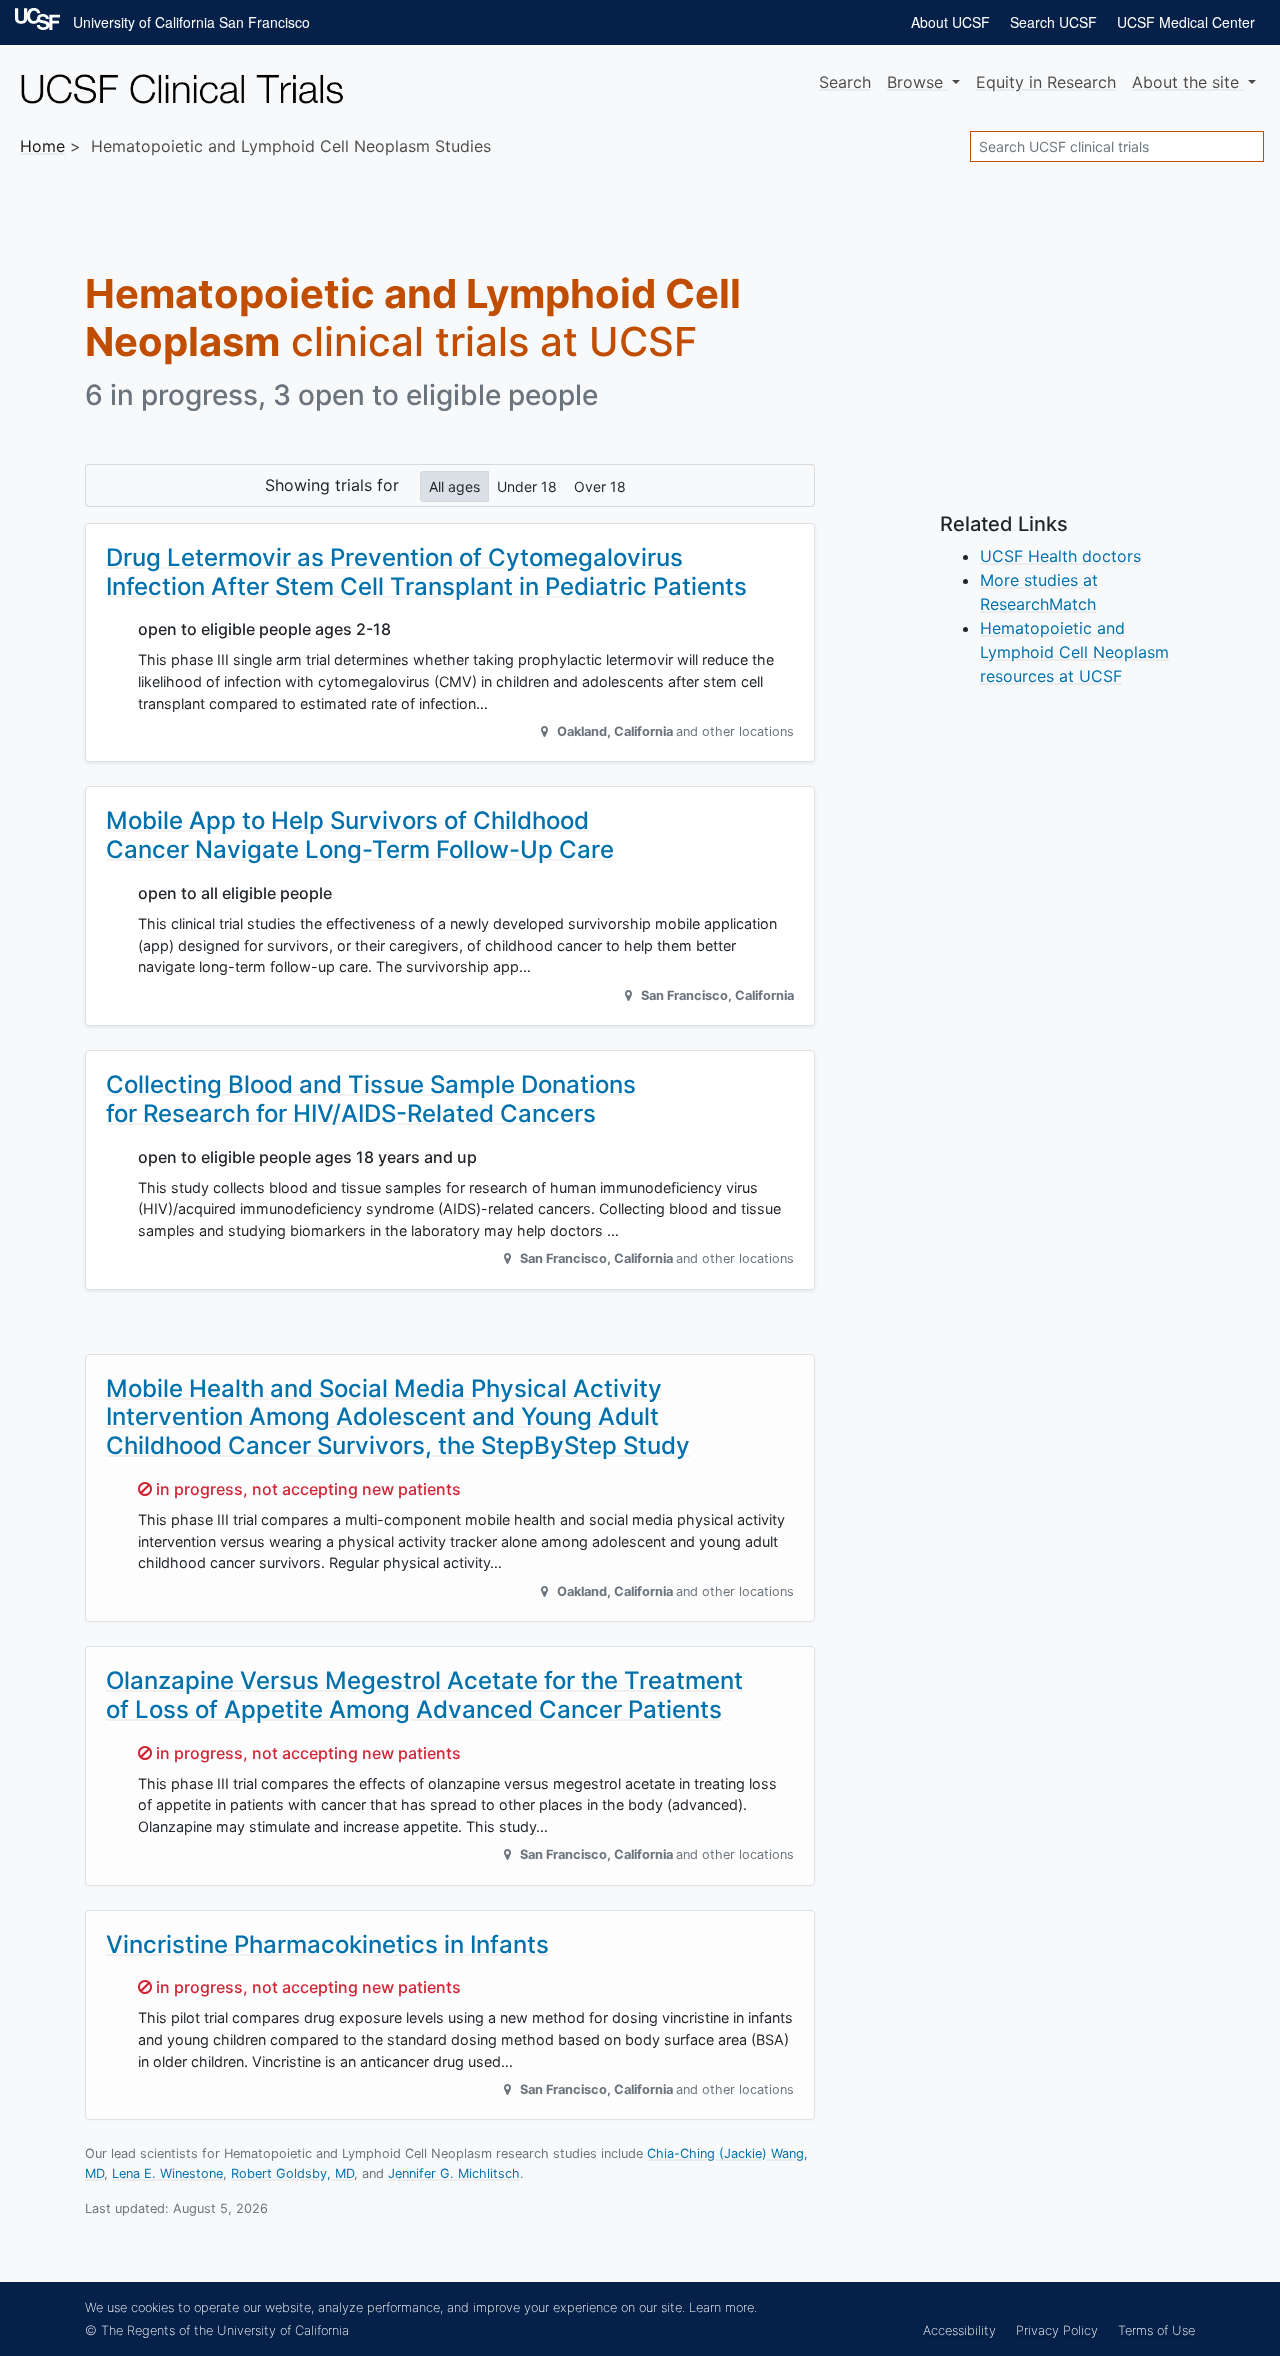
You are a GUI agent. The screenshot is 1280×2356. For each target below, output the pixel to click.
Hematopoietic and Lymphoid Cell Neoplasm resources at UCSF (1074, 652)
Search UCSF (1053, 22)
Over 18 (600, 486)
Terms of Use (1156, 2330)
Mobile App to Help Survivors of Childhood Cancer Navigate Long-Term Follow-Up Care (360, 835)
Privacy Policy (1057, 2330)
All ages (454, 486)
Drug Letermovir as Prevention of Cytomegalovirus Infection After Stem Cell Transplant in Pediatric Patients (426, 572)
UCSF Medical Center (1186, 22)
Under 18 (527, 486)
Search (845, 82)
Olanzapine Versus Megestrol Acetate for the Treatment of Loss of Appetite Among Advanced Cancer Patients (424, 1695)
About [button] (1185, 82)
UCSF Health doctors (1060, 556)
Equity (1046, 82)
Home (42, 146)
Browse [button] (917, 82)
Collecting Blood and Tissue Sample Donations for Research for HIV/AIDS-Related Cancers (371, 1099)
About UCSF (950, 22)
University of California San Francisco (191, 22)
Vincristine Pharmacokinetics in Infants (327, 1944)
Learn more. (723, 2307)
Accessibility (959, 2330)
